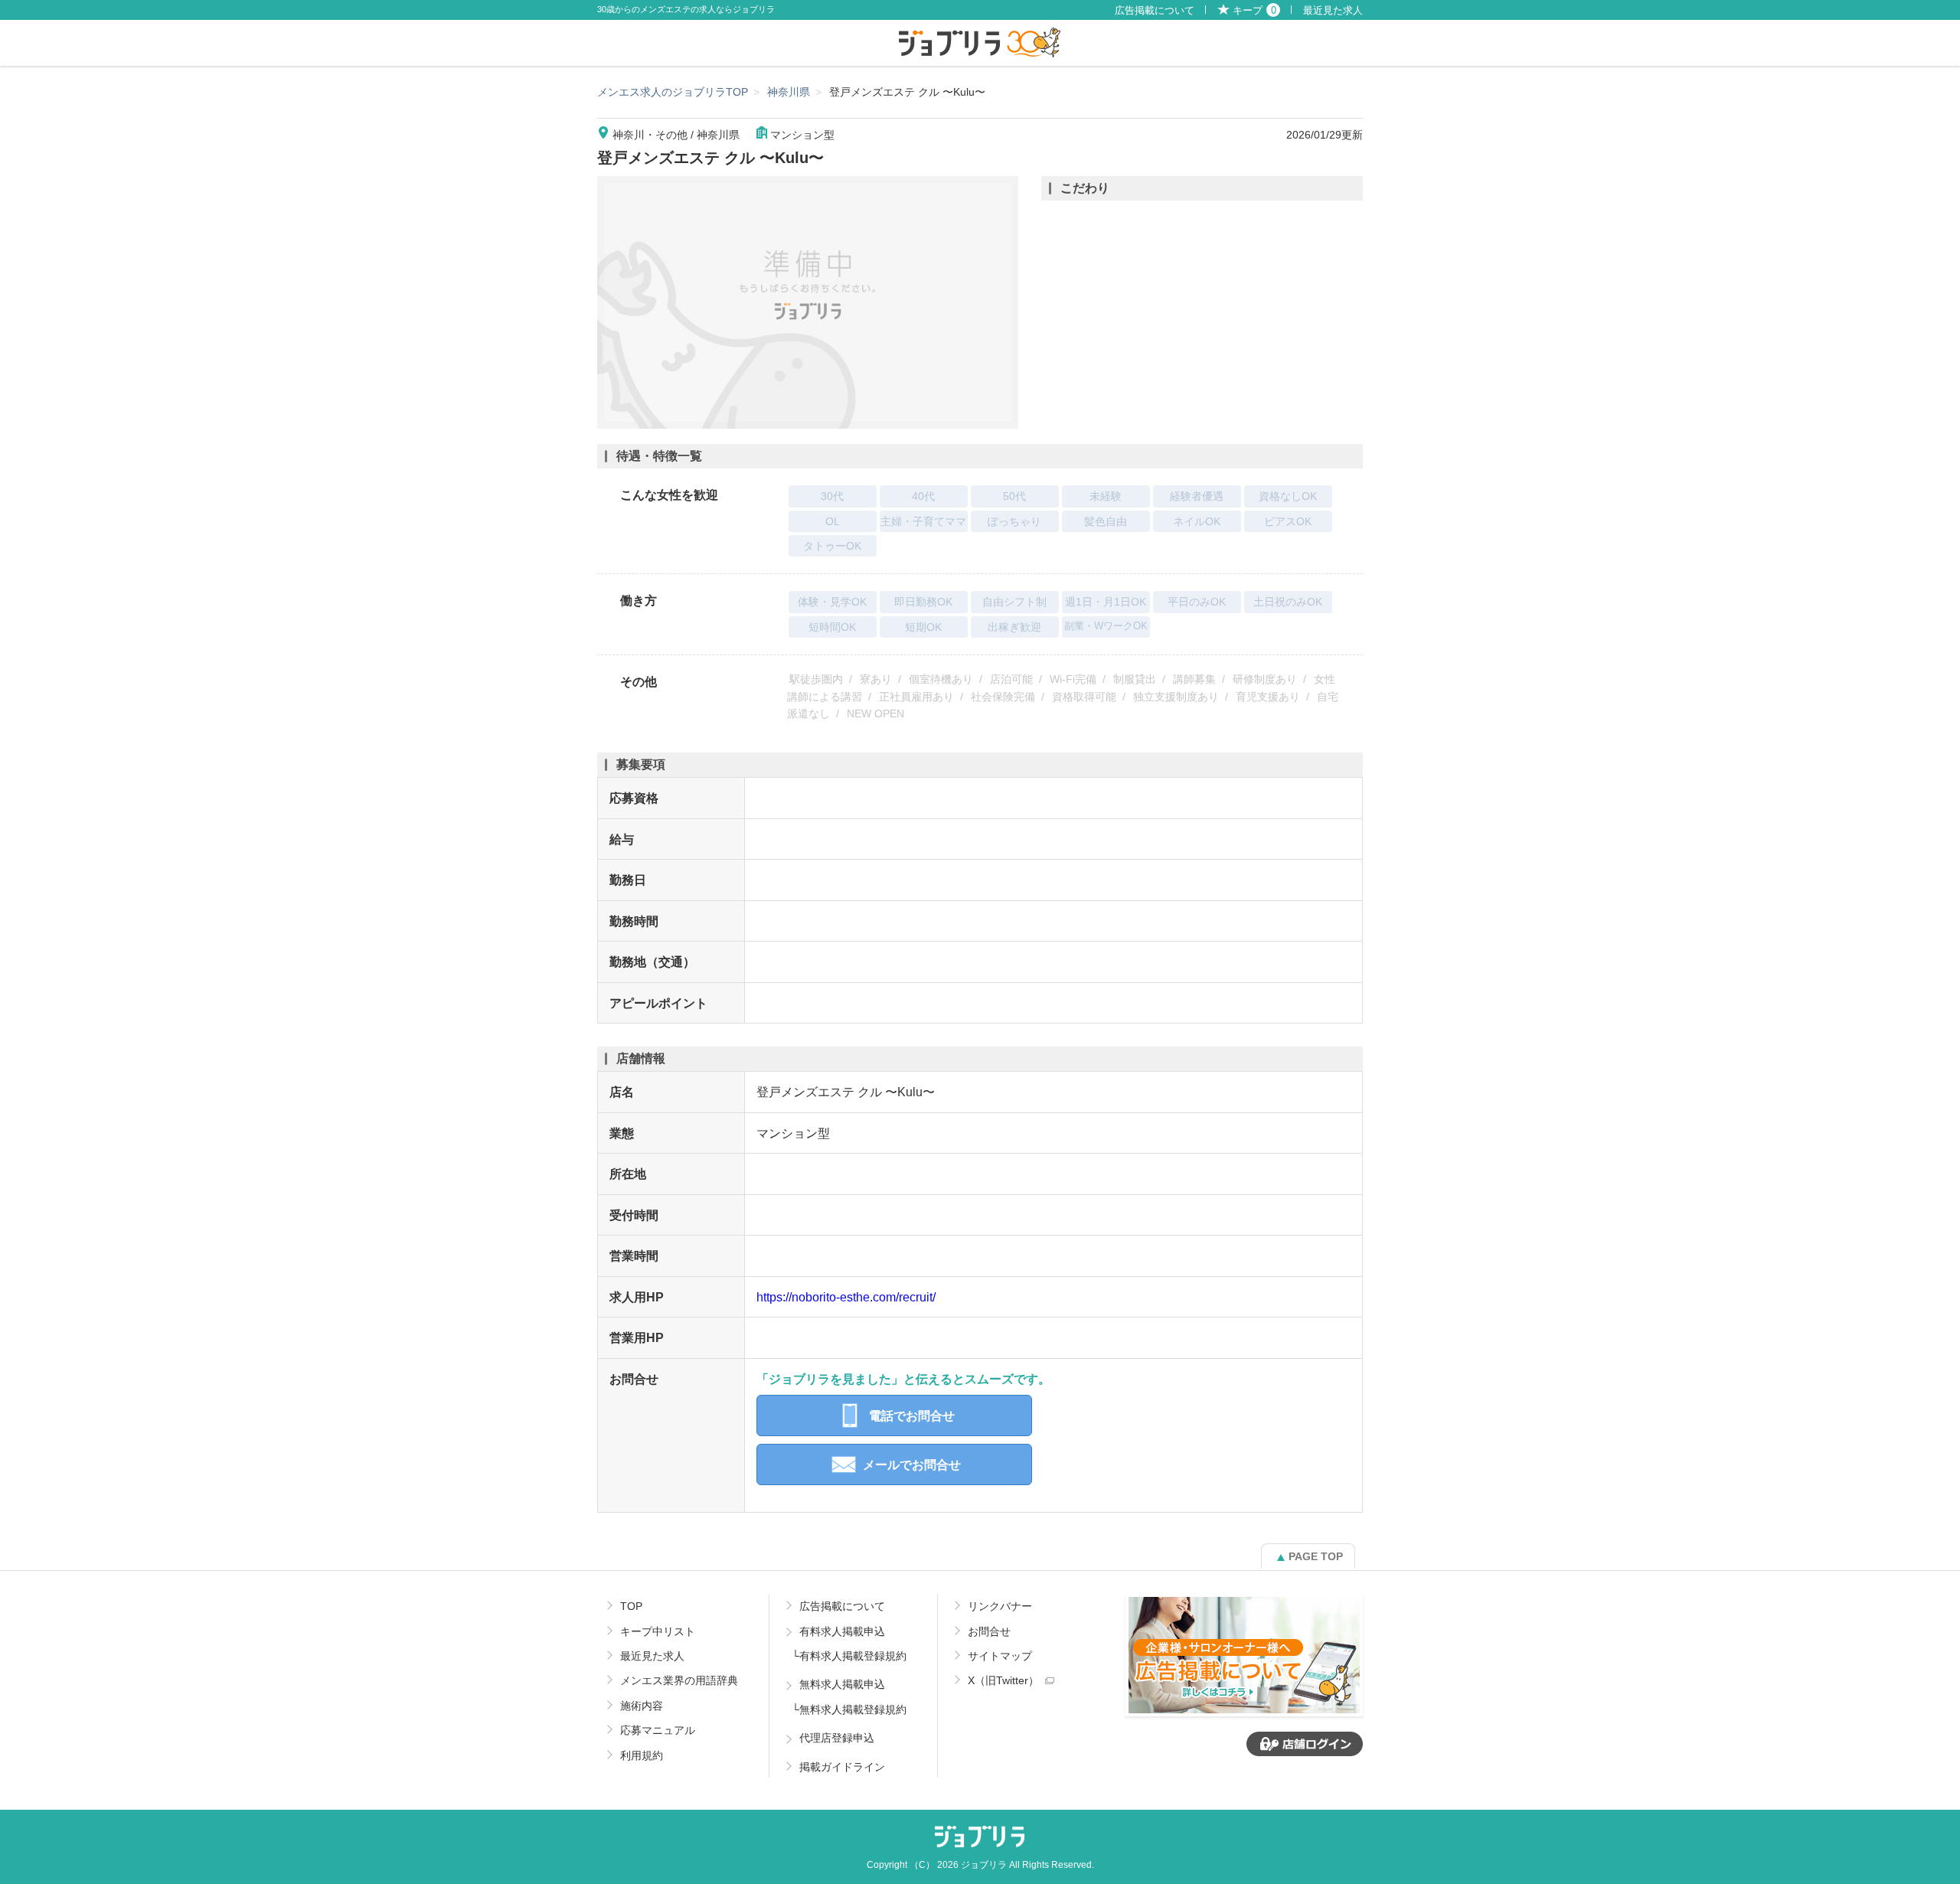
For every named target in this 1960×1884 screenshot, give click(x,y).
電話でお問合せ (912, 1415)
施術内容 (642, 1706)
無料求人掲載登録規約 (853, 1709)
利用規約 (642, 1755)
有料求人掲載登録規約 (853, 1656)
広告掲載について (1155, 11)
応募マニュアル (658, 1730)
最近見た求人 (1333, 11)
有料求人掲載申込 (842, 1631)
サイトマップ (1000, 1656)
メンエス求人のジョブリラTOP (673, 92)
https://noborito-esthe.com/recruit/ (846, 1297)
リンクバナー (1000, 1606)
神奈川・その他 (650, 135)
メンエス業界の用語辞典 (679, 1680)
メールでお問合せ (912, 1464)
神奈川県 (789, 92)
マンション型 (802, 135)
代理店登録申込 (837, 1738)
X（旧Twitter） (1003, 1680)
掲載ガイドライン (842, 1767)
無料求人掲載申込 (842, 1684)
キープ (1254, 11)
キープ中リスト (658, 1631)
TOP (631, 1606)
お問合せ (989, 1631)
